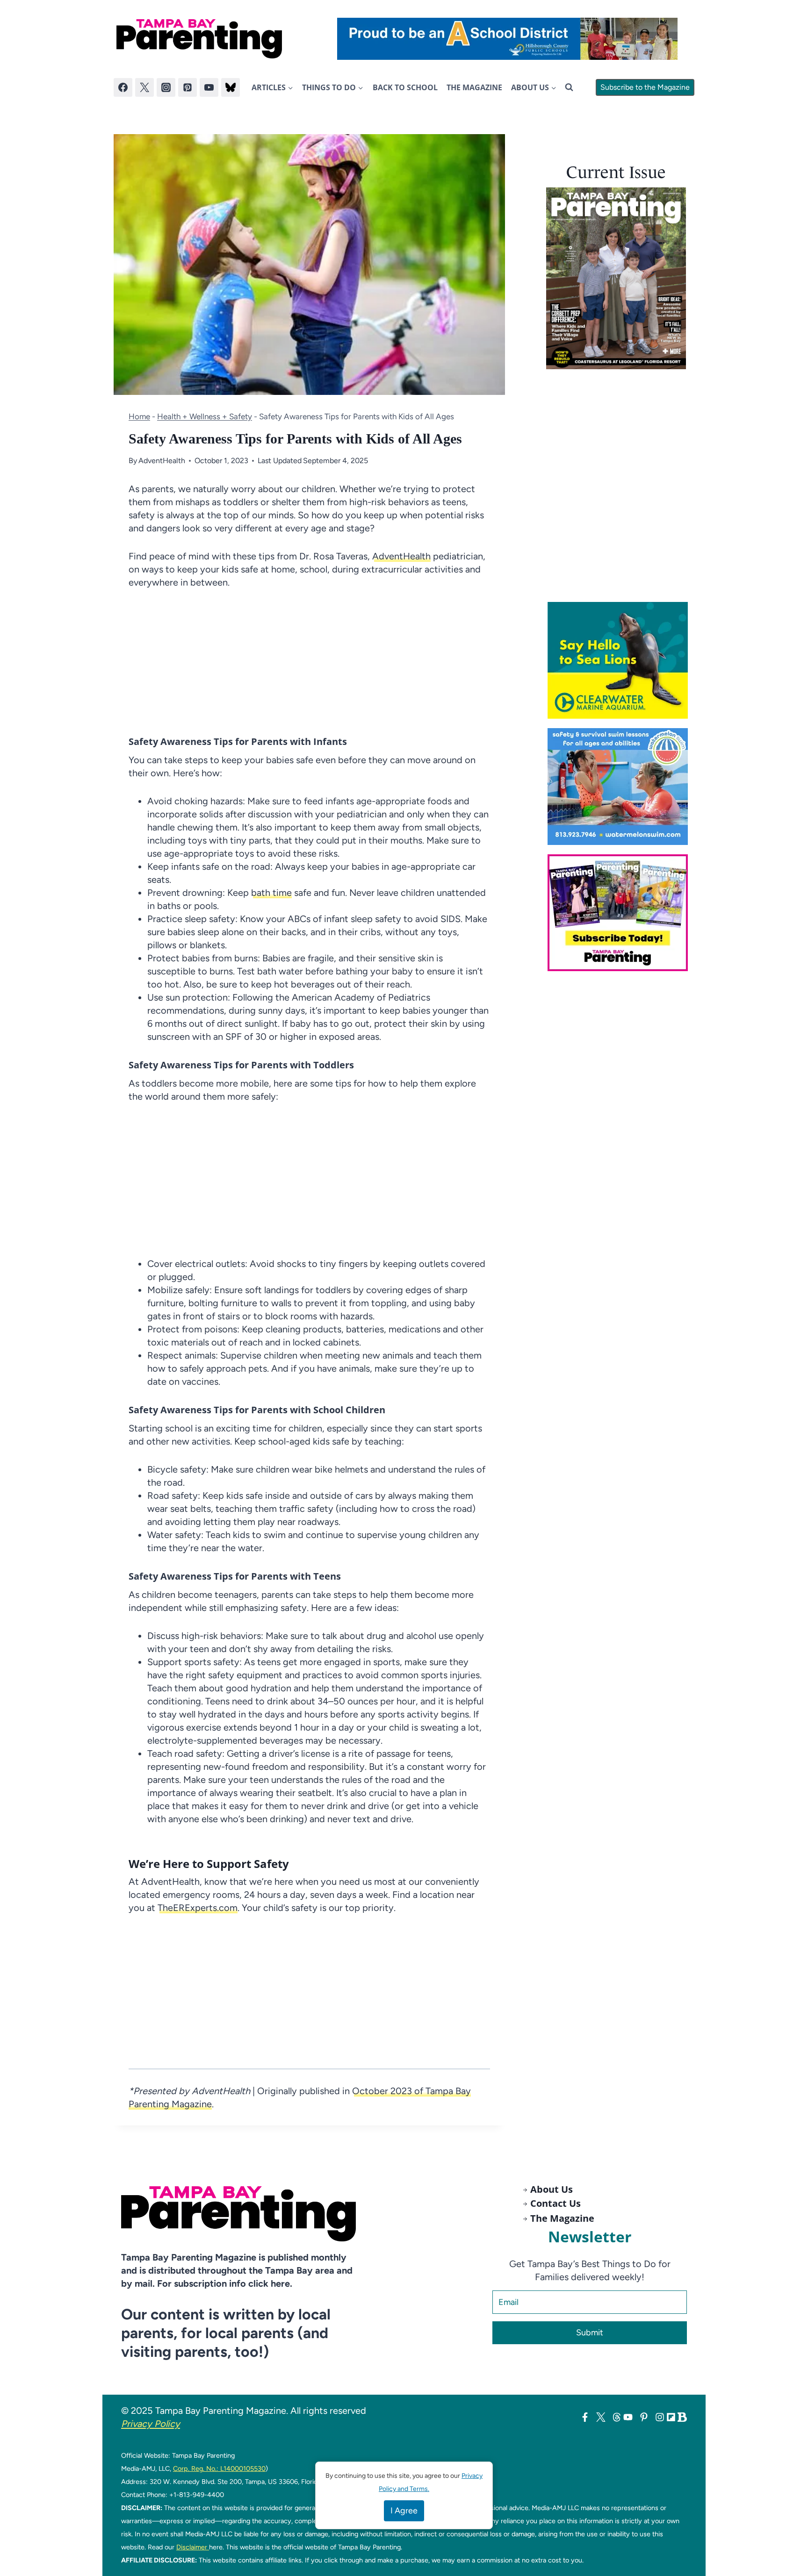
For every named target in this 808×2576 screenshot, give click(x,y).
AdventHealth (162, 461)
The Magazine (474, 87)
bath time (271, 893)
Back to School (405, 87)
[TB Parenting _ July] (621, 787)
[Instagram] (166, 87)
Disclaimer (193, 2547)
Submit (590, 2333)
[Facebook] (123, 87)
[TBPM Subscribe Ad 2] (621, 913)
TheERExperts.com (198, 1908)
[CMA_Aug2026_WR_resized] (621, 660)
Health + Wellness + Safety (205, 416)
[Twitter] (144, 87)
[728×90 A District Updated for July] (507, 39)
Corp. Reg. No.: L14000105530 (219, 2469)
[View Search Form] (569, 87)
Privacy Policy (151, 2424)
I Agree (404, 2511)
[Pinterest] (188, 87)
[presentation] (616, 278)
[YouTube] (209, 87)
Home (139, 416)
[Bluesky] (231, 87)
